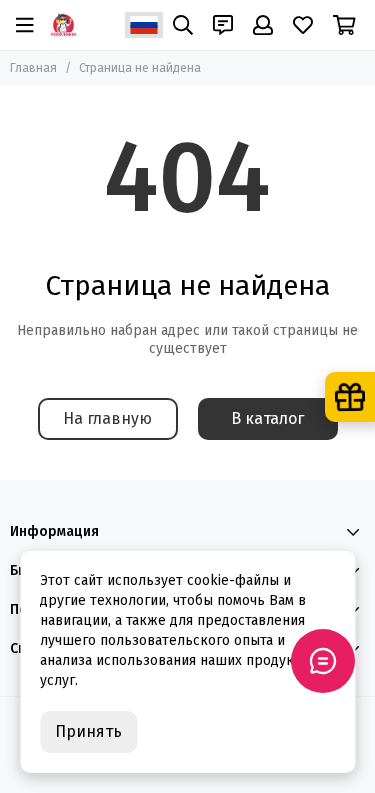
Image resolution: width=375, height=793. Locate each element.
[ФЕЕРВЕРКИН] (63, 25)
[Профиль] (263, 25)
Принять (88, 731)
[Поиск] (183, 25)
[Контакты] (223, 25)
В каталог (267, 418)
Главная (33, 68)
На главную (107, 418)
